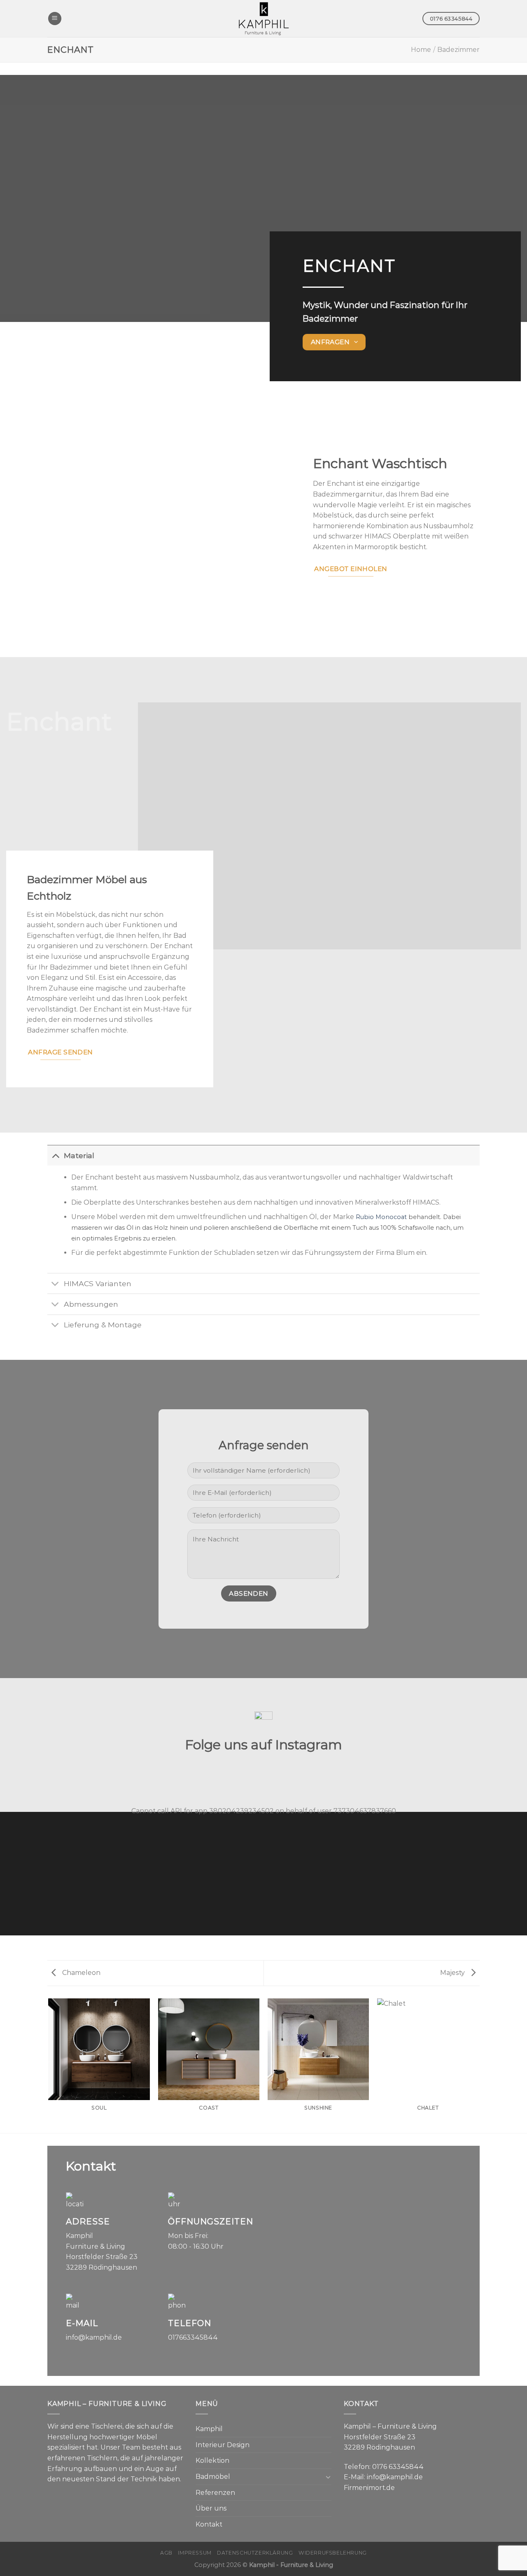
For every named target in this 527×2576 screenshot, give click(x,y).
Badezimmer (458, 50)
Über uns (211, 2508)
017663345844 (193, 2337)
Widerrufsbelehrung (333, 2553)
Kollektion (212, 2461)
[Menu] (55, 19)
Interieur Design (223, 2445)
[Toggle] (55, 1155)
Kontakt (209, 2524)
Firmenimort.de (369, 2488)
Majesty (453, 1973)
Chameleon (80, 1973)
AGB (166, 2553)
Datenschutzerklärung (255, 2553)
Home (421, 50)
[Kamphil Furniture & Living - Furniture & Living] (263, 19)
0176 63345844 (398, 2467)
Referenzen (215, 2493)
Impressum (195, 2553)
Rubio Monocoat (381, 1217)
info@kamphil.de (94, 2337)
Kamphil (209, 2429)
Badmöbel (213, 2477)
